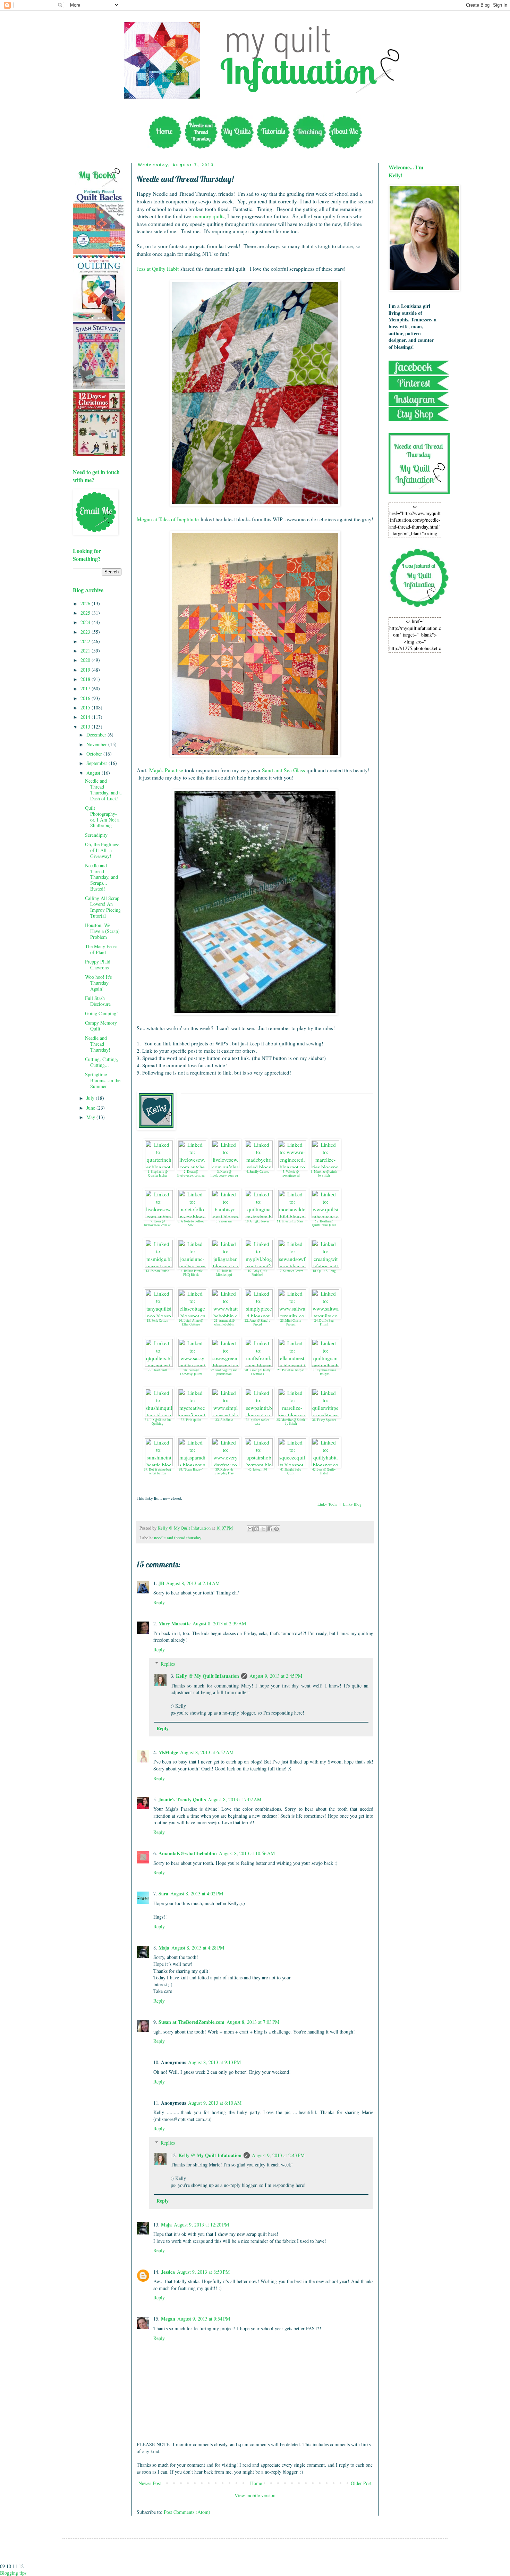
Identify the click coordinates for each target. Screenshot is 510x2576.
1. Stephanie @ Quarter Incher (158, 1174)
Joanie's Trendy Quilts (182, 1799)
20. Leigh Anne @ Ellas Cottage (191, 1323)
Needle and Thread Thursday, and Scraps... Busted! (101, 877)
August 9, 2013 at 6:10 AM (215, 2103)
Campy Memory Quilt (101, 1026)
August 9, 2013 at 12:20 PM (201, 2225)
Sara (163, 1893)
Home (256, 2483)
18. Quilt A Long (324, 1271)
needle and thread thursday (178, 1538)
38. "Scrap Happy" (191, 1470)
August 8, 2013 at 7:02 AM (235, 1799)
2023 (86, 632)
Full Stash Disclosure (98, 1001)
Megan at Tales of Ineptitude (168, 519)
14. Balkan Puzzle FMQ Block (191, 1273)
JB (161, 1583)
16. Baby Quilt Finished (258, 1273)
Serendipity (96, 835)
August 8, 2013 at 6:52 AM (207, 1752)
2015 (86, 708)
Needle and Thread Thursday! (98, 1044)
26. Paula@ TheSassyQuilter (191, 1372)
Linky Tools (327, 1504)
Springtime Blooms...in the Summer (103, 1080)
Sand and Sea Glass (283, 770)
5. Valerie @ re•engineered (291, 1174)
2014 (86, 717)
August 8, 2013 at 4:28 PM (198, 1948)
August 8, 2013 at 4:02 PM (197, 1893)
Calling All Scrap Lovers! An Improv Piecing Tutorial (103, 907)
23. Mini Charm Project (291, 1323)
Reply (159, 1602)
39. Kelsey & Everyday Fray (224, 1471)
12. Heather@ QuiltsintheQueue (324, 1223)
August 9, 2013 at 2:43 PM (278, 2155)
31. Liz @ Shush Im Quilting (158, 1422)
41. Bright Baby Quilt (291, 1471)
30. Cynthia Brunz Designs (324, 1372)
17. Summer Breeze (291, 1271)
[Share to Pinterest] (277, 1529)
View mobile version (255, 2495)
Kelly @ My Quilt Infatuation (207, 1676)
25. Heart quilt (158, 1370)
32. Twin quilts (191, 1420)
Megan (168, 2319)
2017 (86, 688)
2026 (86, 603)
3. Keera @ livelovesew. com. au (224, 1174)
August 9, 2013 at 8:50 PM (203, 2272)
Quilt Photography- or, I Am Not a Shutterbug (102, 816)
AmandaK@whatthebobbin (188, 1853)
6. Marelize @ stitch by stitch (324, 1174)
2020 (86, 660)
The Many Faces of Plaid (101, 949)
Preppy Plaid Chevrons (98, 965)
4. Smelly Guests (258, 1172)
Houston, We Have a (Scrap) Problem (102, 931)
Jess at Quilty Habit (158, 269)
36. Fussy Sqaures (324, 1420)
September (97, 763)
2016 (86, 698)
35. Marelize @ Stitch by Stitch (291, 1422)
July (91, 1098)
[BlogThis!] (257, 1529)
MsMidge (168, 1752)
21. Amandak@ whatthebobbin (224, 1323)
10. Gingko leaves (257, 1221)
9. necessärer (224, 1221)
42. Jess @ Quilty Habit (324, 1471)
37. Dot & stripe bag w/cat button (158, 1471)
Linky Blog (352, 1504)
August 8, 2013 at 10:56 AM (247, 1853)
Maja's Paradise (166, 770)
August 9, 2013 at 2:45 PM (276, 1676)
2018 (86, 679)
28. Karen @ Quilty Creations (258, 1372)
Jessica (168, 2272)
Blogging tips (13, 2573)
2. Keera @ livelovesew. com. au (191, 1174)
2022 (86, 641)
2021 (86, 651)
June (91, 1108)
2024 (86, 622)
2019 (86, 670)
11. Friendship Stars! (291, 1221)
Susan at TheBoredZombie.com (192, 2022)
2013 (86, 727)
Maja (164, 1948)
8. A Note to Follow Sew (191, 1223)
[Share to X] (263, 1529)
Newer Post (150, 2483)
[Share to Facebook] (270, 1529)
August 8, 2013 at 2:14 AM (193, 1583)
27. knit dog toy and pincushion (224, 1372)
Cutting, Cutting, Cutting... (102, 1062)
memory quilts (209, 216)
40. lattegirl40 (258, 1470)
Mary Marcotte (175, 1623)
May (91, 1117)
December (97, 735)
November (97, 744)
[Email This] (250, 1529)
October (95, 754)
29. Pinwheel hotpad (291, 1370)
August (94, 773)
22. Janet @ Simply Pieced (257, 1323)
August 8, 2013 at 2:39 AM (219, 1623)
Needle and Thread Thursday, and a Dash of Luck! (103, 789)
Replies (168, 1664)
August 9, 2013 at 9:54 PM (204, 2319)
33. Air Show (224, 1420)
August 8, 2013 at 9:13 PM (214, 2062)
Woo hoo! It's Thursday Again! (98, 983)
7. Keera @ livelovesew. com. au (158, 1223)
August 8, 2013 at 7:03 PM (253, 2022)
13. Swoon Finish (158, 1271)
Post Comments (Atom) (187, 2512)
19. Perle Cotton (158, 1321)
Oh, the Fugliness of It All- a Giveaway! (102, 850)
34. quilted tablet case (257, 1422)
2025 (86, 613)
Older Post (361, 2483)
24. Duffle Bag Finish (324, 1323)
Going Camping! (101, 1013)
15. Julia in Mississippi (224, 1273)
